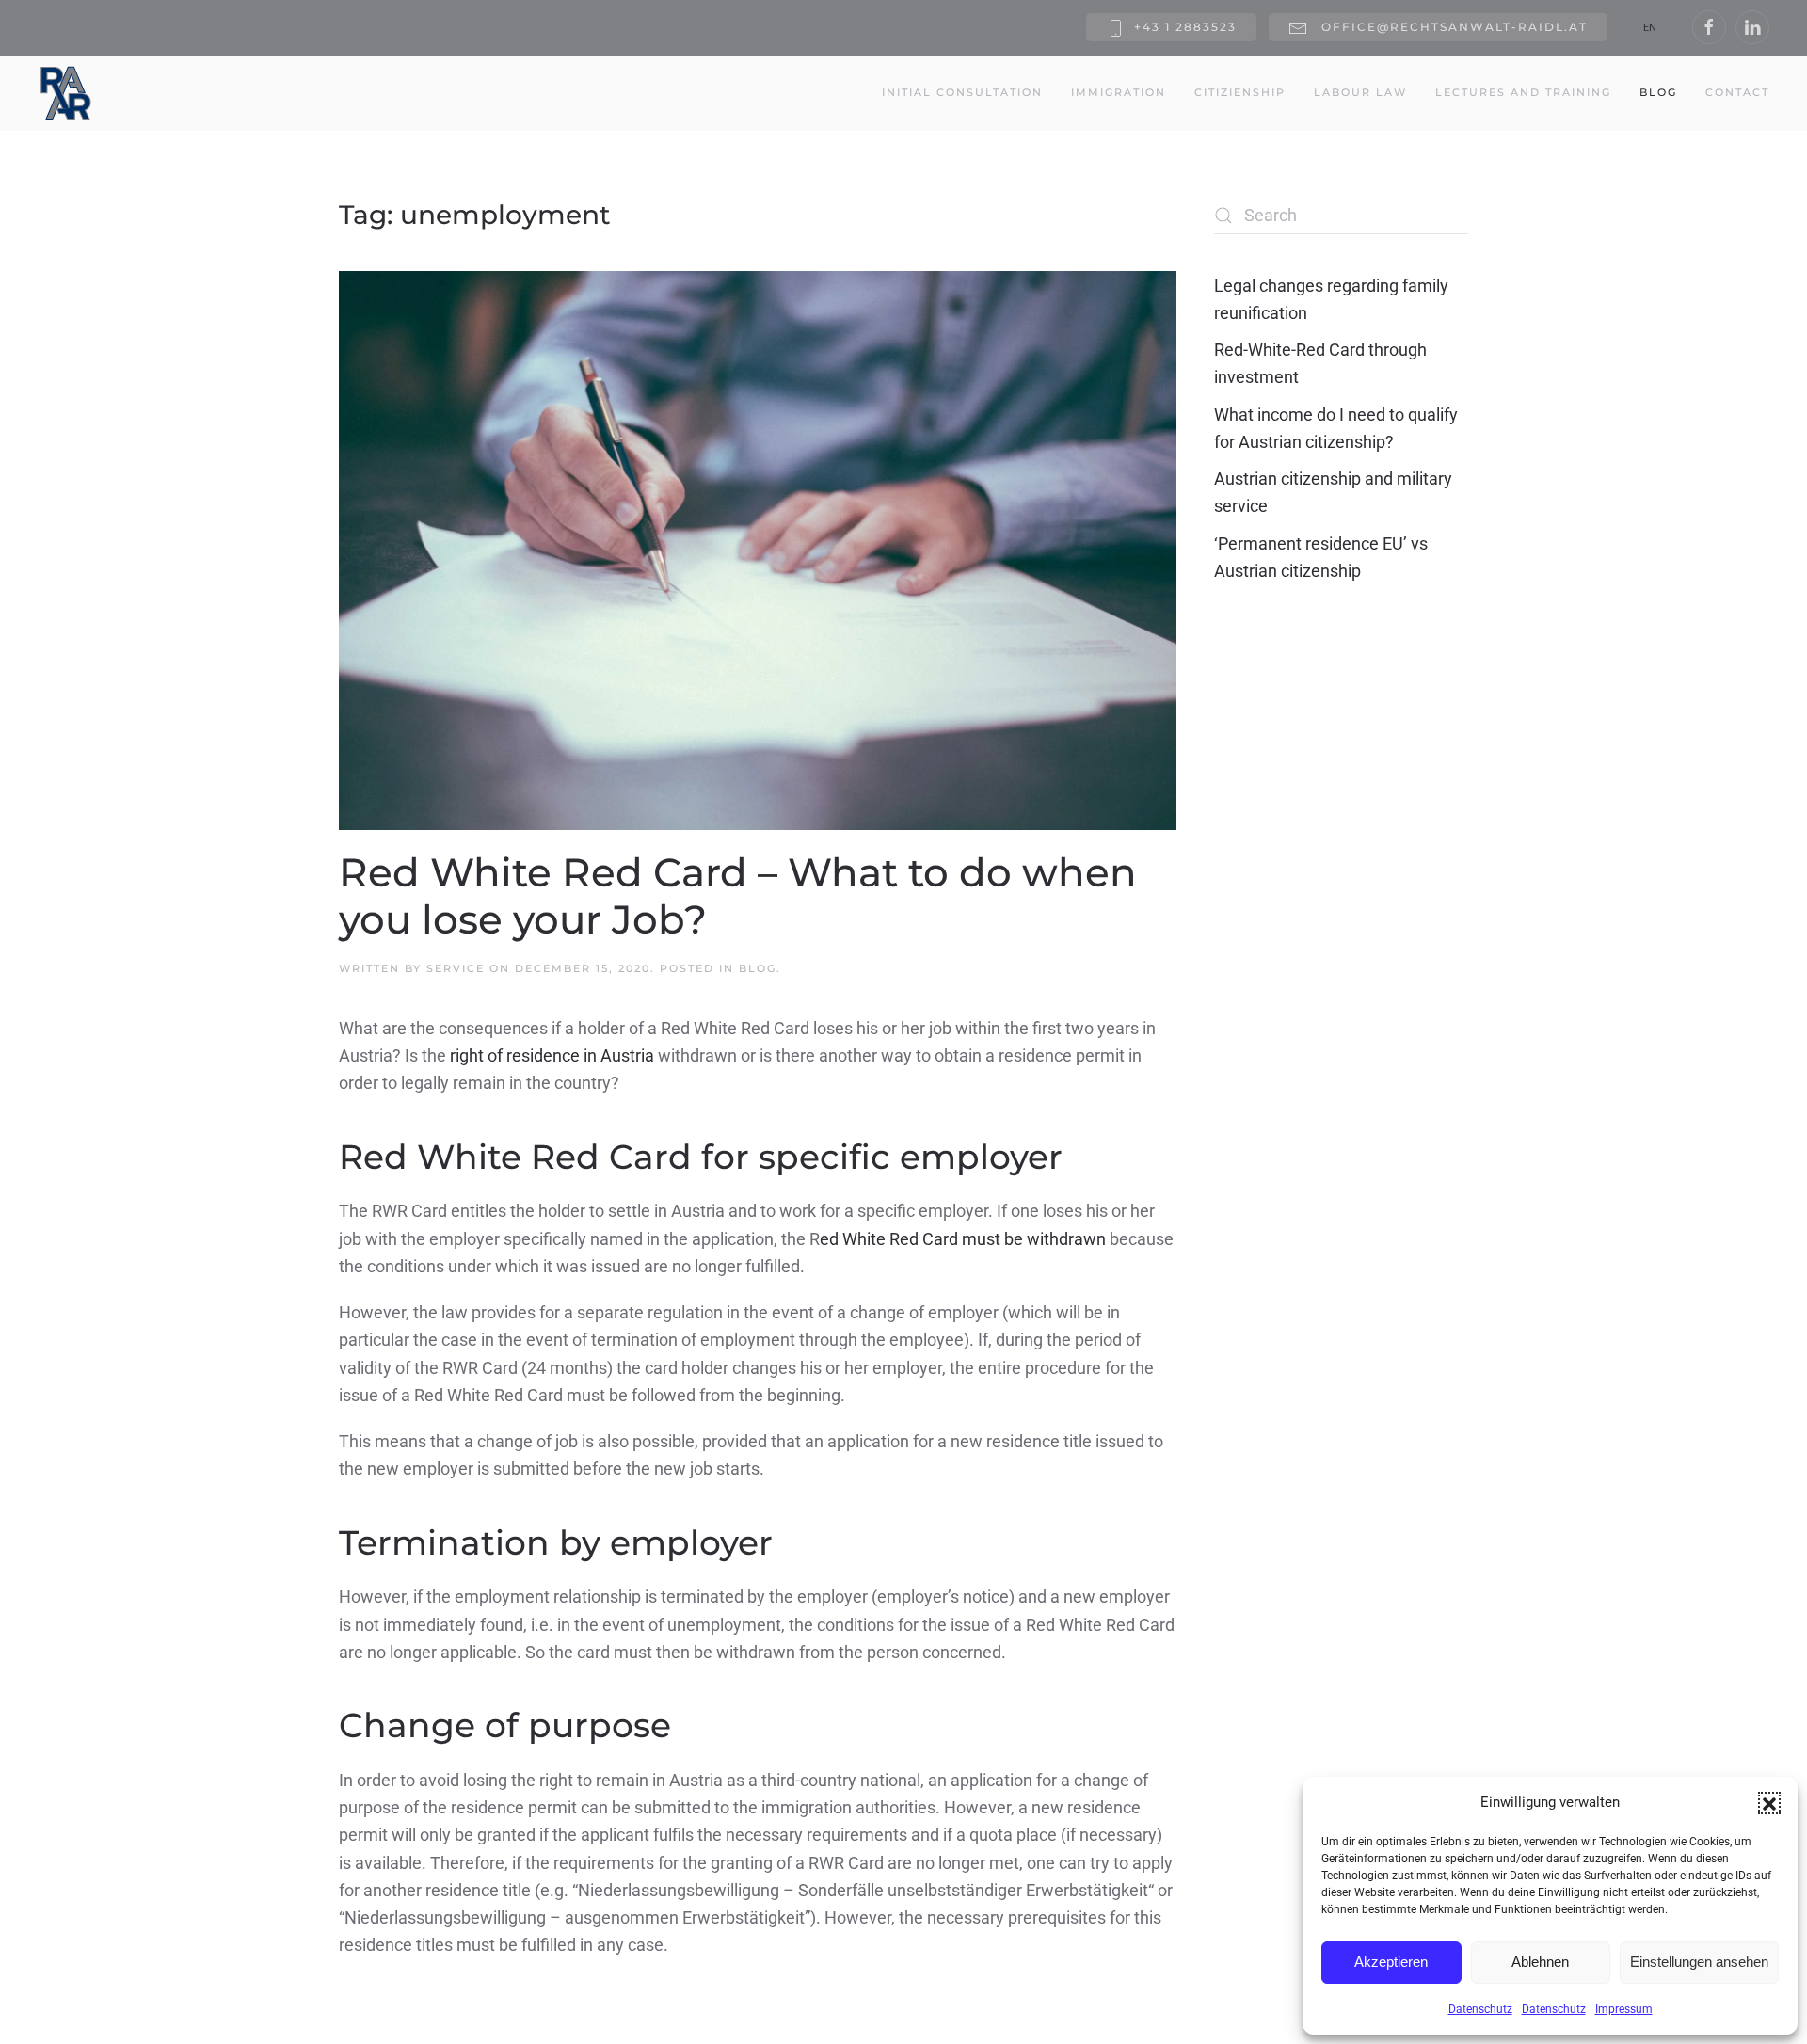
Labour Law (1360, 92)
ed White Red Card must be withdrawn (963, 1239)
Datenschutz (1480, 2009)
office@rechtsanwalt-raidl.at (1452, 27)
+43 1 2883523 (1185, 27)
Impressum (1624, 2009)
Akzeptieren (1391, 1962)
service (456, 968)
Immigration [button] (1119, 92)
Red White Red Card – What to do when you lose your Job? (738, 896)
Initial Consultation (962, 92)
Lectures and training (1523, 92)
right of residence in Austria (552, 1055)
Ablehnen (1540, 1962)
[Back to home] (66, 93)
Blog (1658, 92)
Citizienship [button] (1240, 92)
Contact (1737, 92)
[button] (1769, 1803)
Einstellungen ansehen (1699, 1962)
